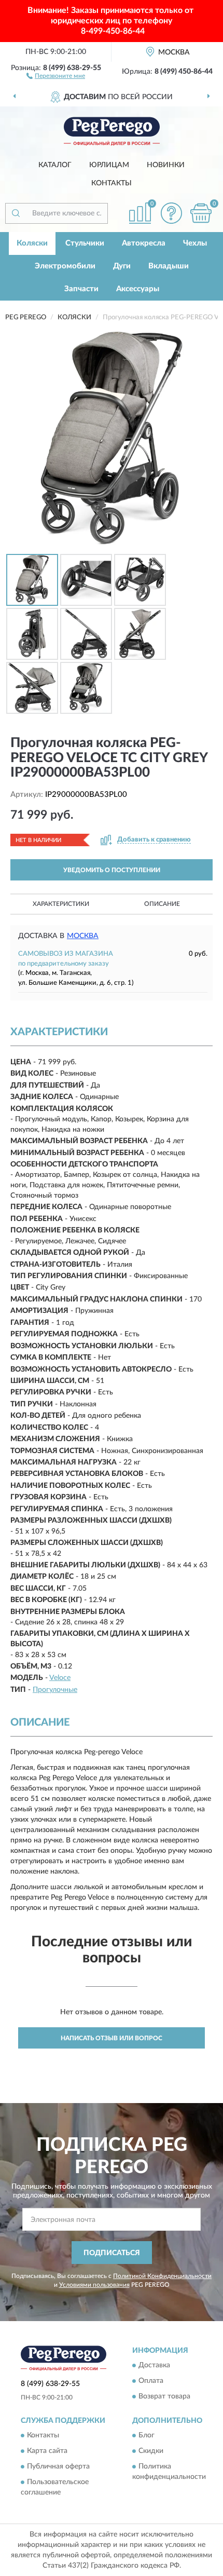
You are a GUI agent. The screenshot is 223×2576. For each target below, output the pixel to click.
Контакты (112, 183)
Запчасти (81, 289)
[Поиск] (16, 213)
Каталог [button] (55, 165)
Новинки (166, 165)
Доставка (154, 2365)
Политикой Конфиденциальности (162, 2276)
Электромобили (65, 266)
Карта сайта (47, 2451)
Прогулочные (55, 1690)
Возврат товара (164, 2396)
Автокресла (144, 243)
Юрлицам (109, 165)
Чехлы (195, 243)
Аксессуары (138, 289)
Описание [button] (162, 904)
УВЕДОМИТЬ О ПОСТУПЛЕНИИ (112, 870)
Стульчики (85, 243)
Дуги (122, 266)
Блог (147, 2436)
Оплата (151, 2381)
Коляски (32, 243)
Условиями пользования (94, 2285)
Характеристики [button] (61, 904)
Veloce (60, 1678)
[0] (201, 213)
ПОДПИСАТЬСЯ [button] (112, 2253)
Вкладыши (169, 266)
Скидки (151, 2451)
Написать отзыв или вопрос (112, 2038)
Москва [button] (83, 936)
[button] (56, 75)
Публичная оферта (58, 2467)
